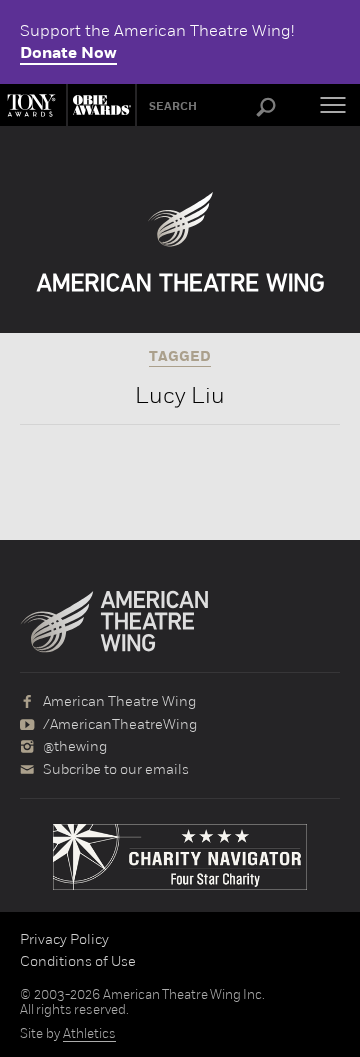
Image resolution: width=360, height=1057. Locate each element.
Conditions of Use (78, 961)
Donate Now (68, 53)
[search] (266, 108)
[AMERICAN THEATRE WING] (180, 242)
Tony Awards (33, 105)
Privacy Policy (64, 939)
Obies (99, 105)
